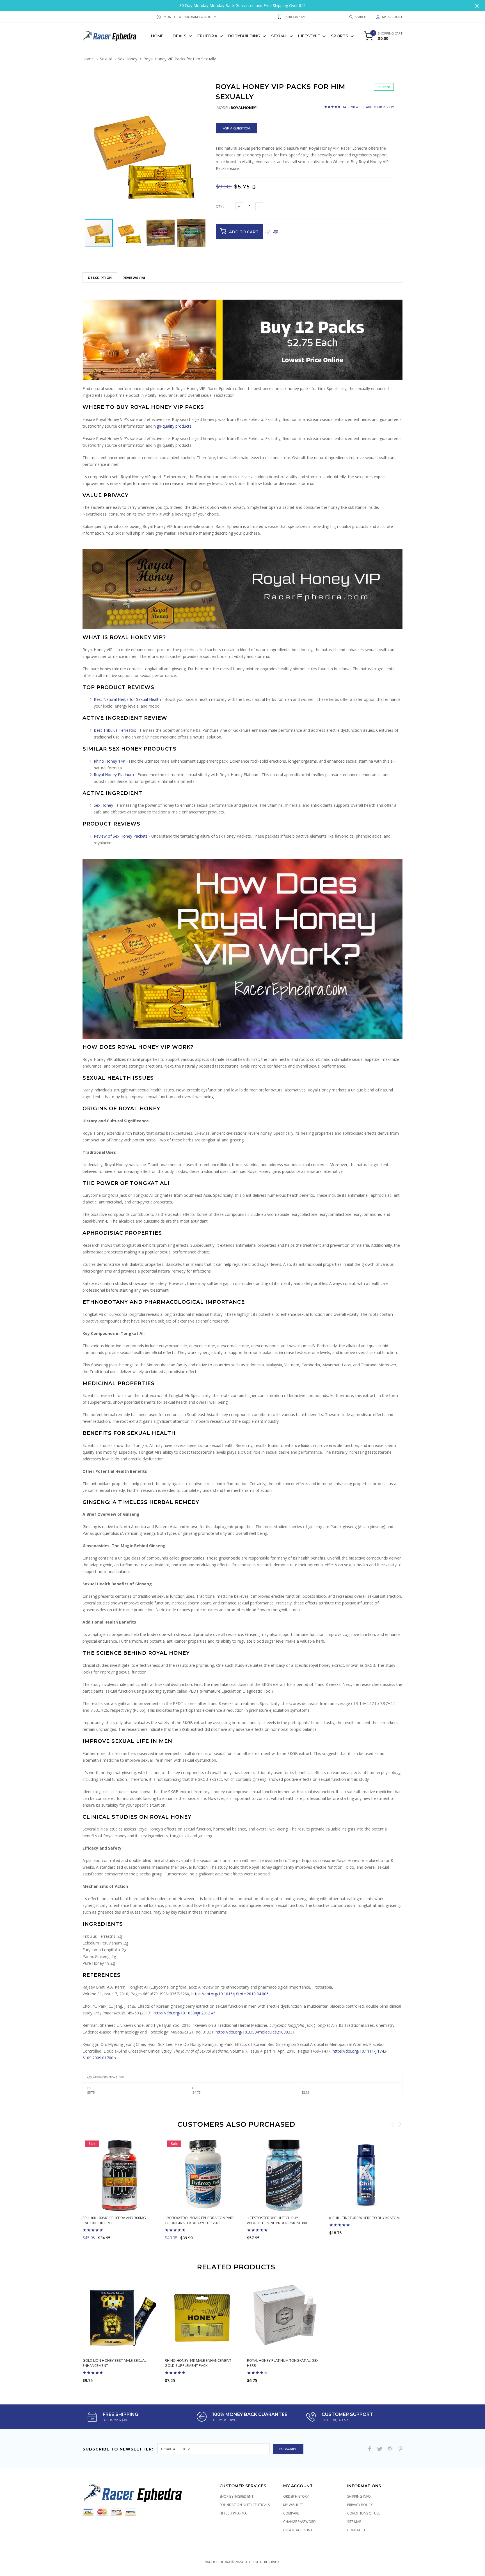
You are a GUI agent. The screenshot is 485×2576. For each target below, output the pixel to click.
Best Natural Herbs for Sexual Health (127, 699)
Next (400, 2124)
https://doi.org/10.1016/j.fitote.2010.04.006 (230, 1994)
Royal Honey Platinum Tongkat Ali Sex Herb (283, 2363)
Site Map (354, 2522)
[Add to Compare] (276, 232)
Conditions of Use (364, 2513)
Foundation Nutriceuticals (245, 2505)
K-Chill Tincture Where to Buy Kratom (364, 2218)
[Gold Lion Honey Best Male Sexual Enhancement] (119, 2318)
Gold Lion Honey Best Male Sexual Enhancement (114, 2363)
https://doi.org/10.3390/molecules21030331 (255, 2032)
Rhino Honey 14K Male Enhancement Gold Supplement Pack (198, 2363)
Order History (296, 2496)
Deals (179, 36)
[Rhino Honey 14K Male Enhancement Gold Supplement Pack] (202, 2318)
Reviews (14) (134, 278)
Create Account (298, 2530)
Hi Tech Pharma (233, 2513)
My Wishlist (293, 2505)
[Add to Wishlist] (267, 232)
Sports (339, 36)
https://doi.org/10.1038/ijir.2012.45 (185, 2013)
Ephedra (207, 36)
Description (100, 278)
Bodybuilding (244, 36)
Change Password (299, 2522)
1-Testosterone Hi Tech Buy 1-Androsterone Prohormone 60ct (279, 2220)
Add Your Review (380, 107)
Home (157, 36)
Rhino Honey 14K (109, 761)
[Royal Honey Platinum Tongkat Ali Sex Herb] (284, 2318)
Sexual (279, 36)
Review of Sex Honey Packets (121, 836)
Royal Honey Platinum (114, 775)
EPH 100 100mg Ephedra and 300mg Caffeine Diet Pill (114, 2220)
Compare (291, 2513)
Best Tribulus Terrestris (115, 730)
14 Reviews (351, 107)
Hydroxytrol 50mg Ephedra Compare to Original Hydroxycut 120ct (200, 2220)
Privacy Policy (360, 2505)
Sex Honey (128, 59)
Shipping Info (359, 2496)
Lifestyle (309, 36)
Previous (393, 2124)
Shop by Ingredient (236, 2496)
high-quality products (172, 426)
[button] (202, 96)
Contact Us (358, 2530)
